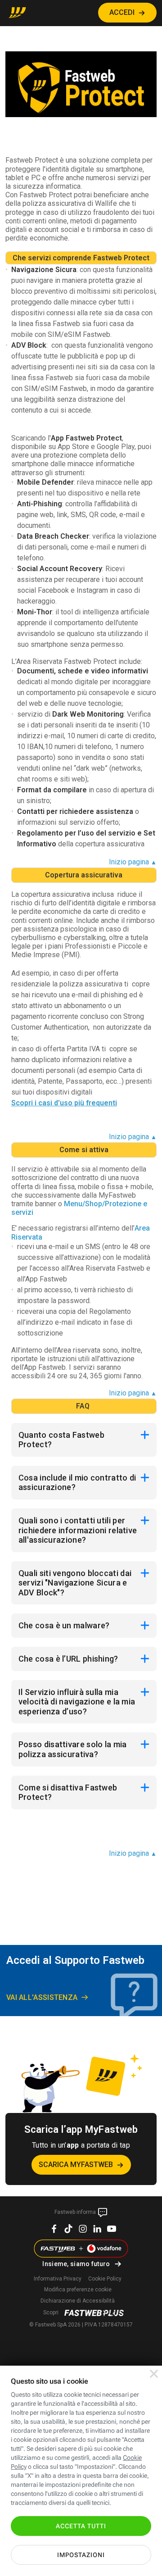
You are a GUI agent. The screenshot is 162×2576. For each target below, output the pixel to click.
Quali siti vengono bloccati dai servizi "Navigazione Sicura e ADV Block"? (75, 1583)
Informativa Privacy (58, 2279)
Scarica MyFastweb (76, 2165)
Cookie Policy (105, 2279)
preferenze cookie (78, 2290)
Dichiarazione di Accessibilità (78, 2301)
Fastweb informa (76, 2212)
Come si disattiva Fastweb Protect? (68, 1792)
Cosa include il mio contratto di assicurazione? (77, 1483)
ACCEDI (122, 12)
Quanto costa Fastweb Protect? (61, 1440)
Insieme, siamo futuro (76, 2264)
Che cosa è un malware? (64, 1625)
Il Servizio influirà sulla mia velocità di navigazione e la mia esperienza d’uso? (77, 1702)
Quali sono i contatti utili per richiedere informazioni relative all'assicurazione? (78, 1530)
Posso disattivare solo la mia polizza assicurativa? (73, 1749)
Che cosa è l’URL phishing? (68, 1659)
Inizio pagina (133, 862)
